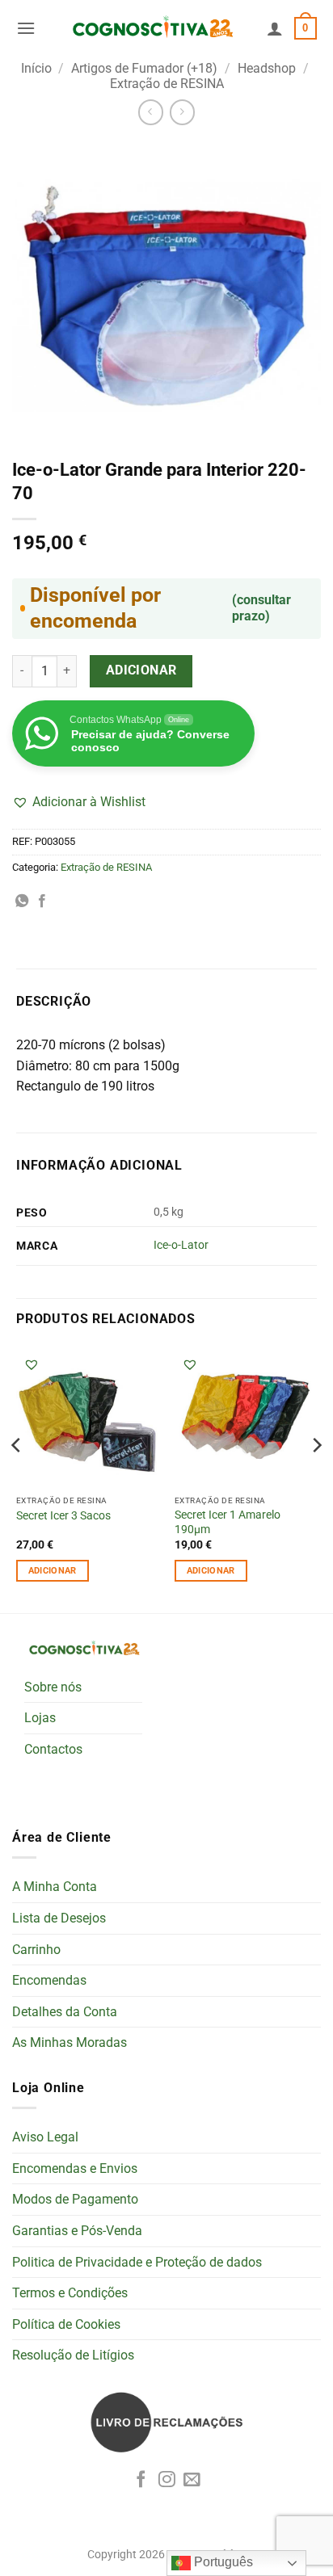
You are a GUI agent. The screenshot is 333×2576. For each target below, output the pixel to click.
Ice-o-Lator (181, 1245)
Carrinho (36, 1950)
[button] (26, 28)
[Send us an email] (192, 2480)
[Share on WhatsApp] (22, 901)
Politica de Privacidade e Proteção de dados (137, 2262)
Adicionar (141, 670)
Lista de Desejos (59, 1918)
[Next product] (151, 112)
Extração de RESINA (167, 84)
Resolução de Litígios (73, 2355)
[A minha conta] (275, 28)
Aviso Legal (45, 2137)
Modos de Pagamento (75, 2199)
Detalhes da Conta (65, 2012)
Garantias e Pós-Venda (77, 2231)
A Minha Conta (55, 1887)
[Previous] (17, 1477)
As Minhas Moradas (70, 2042)
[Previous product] (182, 112)
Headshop (267, 68)
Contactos (53, 1749)
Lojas (40, 1718)
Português (222, 2562)
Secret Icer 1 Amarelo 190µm (228, 1522)
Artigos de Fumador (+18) (144, 68)
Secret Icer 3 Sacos (63, 1515)
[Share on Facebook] (42, 901)
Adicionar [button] (53, 1571)
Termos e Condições (70, 2293)
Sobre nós (53, 1687)
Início (36, 68)
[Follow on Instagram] (167, 2480)
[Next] (316, 1477)
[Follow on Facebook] (141, 2480)
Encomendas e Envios (75, 2168)
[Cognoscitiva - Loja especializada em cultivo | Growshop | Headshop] (151, 28)
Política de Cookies (66, 2324)
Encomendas (49, 1980)
